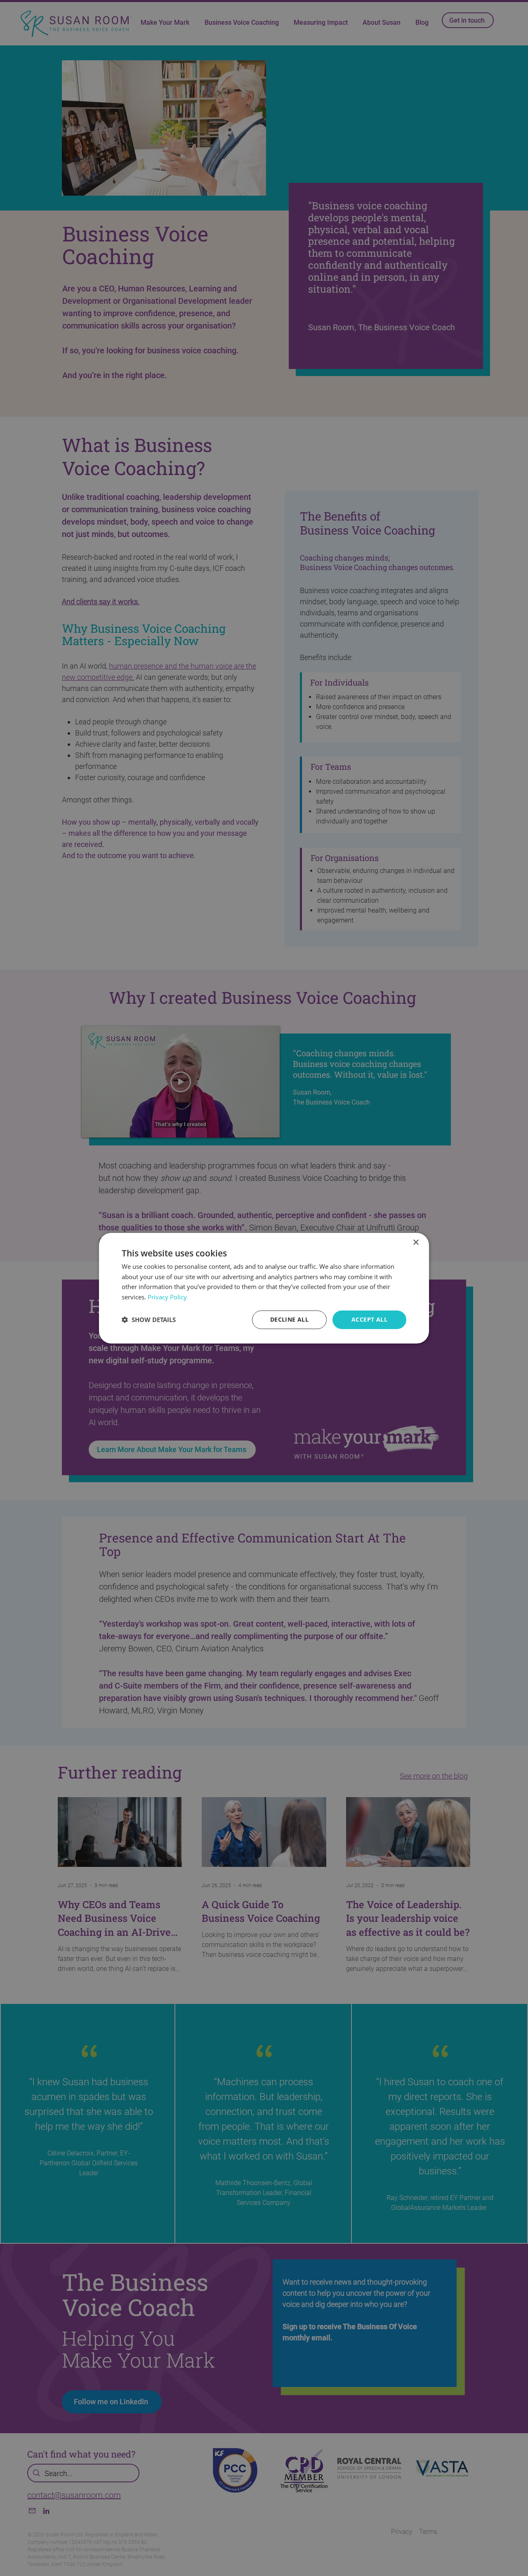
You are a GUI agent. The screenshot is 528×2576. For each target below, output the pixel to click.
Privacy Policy (167, 1297)
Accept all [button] (369, 1319)
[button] (149, 1320)
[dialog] (264, 1288)
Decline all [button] (289, 1319)
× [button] (416, 1242)
